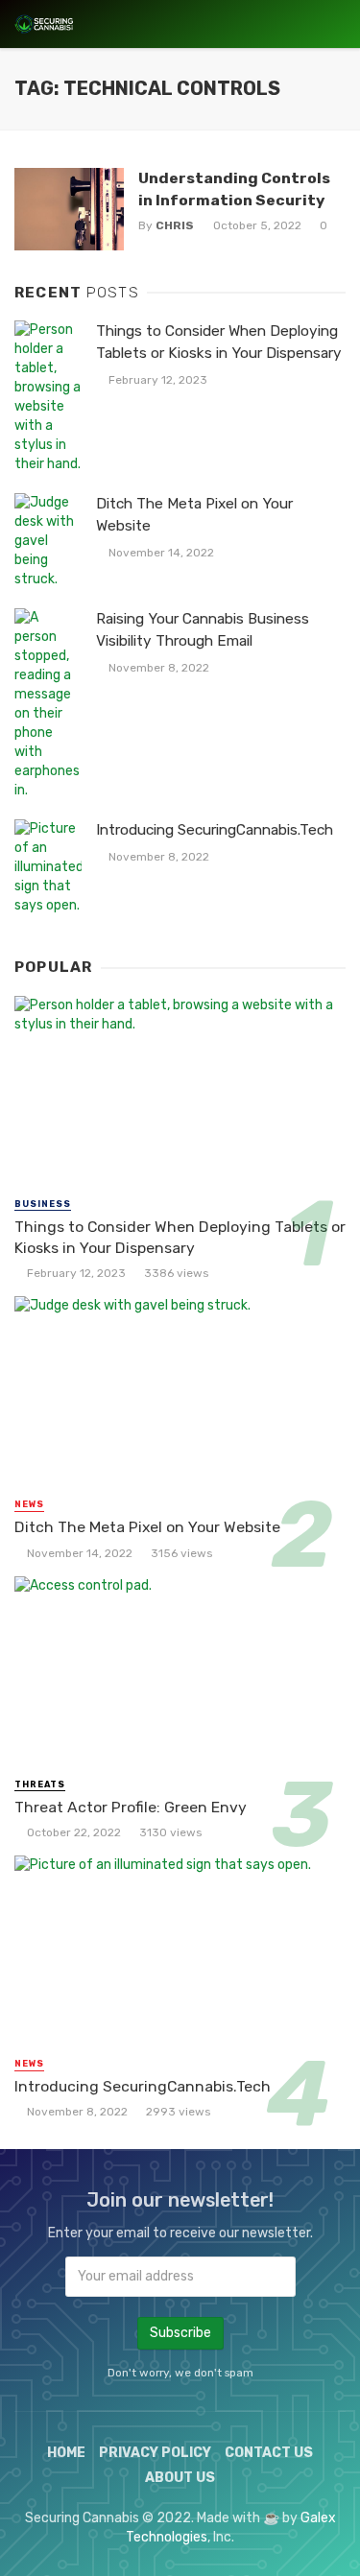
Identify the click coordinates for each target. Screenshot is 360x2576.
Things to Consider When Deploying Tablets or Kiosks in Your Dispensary (219, 342)
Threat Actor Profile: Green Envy (131, 1807)
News (29, 1504)
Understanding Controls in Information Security (234, 189)
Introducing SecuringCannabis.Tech (215, 830)
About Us (180, 2478)
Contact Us (269, 2453)
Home (66, 2453)
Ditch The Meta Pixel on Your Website (194, 515)
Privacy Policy (155, 2453)
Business (43, 1204)
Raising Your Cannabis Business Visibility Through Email (203, 630)
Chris (175, 225)
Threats (40, 1784)
